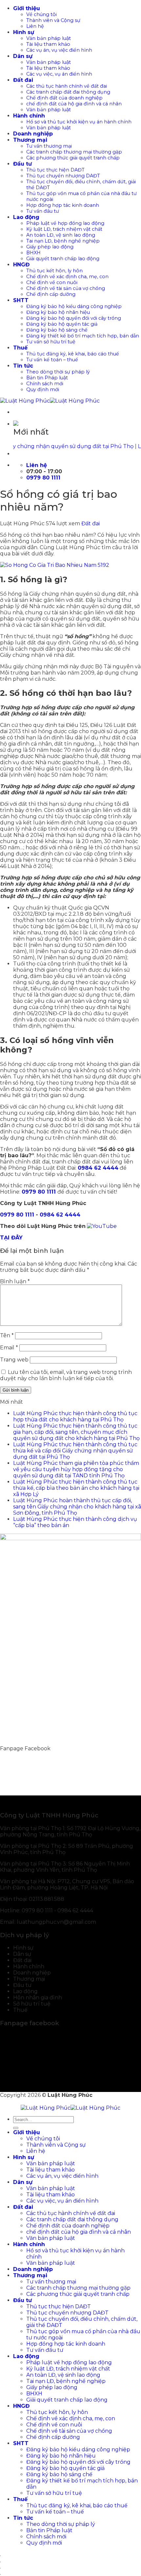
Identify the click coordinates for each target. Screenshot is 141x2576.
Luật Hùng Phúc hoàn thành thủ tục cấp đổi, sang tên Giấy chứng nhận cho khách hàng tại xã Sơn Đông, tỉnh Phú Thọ (77, 1507)
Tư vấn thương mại (49, 146)
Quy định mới (43, 389)
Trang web (14, 1360)
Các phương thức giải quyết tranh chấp (73, 158)
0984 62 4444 (60, 1215)
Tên (7, 1335)
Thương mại (30, 140)
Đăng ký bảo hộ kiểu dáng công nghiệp (74, 306)
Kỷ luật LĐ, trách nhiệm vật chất (64, 229)
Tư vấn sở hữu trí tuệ (51, 342)
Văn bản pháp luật (49, 38)
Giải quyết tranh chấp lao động (63, 259)
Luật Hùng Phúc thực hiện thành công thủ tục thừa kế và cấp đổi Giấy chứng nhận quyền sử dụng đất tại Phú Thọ (75, 1451)
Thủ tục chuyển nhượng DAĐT (63, 176)
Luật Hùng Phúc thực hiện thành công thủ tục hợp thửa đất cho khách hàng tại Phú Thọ (75, 1416)
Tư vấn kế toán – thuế (52, 360)
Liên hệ (35, 26)
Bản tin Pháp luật (47, 378)
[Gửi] (16, 2128)
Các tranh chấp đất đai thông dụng (68, 92)
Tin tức (23, 366)
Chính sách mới (45, 384)
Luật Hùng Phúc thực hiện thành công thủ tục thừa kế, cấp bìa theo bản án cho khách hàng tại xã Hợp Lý (76, 1488)
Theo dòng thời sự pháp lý (58, 372)
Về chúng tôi (41, 14)
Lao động (26, 217)
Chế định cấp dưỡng (51, 294)
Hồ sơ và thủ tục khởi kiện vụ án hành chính (79, 122)
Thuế (20, 348)
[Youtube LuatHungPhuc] (102, 1226)
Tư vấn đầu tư (43, 211)
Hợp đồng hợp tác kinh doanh (63, 205)
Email (9, 1348)
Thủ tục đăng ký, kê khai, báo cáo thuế (73, 354)
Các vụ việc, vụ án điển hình (59, 74)
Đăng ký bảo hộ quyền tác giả (62, 324)
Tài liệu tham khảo (48, 44)
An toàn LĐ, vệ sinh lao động (61, 235)
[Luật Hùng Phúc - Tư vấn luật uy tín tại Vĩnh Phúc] (50, 401)
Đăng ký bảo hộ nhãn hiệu (58, 312)
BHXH (33, 253)
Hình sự (24, 32)
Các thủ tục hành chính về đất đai (67, 86)
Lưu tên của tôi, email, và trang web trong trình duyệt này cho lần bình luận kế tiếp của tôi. (66, 1375)
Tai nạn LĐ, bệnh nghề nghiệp (63, 241)
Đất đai (23, 80)
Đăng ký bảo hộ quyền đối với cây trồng (74, 318)
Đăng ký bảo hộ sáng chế (57, 330)
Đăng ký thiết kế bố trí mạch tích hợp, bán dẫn (83, 336)
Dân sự (23, 56)
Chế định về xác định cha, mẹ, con (67, 277)
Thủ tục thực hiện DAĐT (55, 170)
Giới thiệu (27, 8)
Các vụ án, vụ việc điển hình (59, 50)
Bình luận (15, 1281)
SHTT (21, 300)
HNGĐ (21, 265)
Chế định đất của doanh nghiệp (64, 98)
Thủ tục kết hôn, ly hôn (54, 271)
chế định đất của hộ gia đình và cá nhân (74, 104)
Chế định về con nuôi (52, 282)
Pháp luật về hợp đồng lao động (65, 223)
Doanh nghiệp (33, 134)
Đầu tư (22, 164)
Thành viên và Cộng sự (53, 20)
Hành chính (29, 116)
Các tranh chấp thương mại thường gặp (74, 152)
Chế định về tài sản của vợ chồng (66, 288)
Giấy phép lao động (50, 247)
